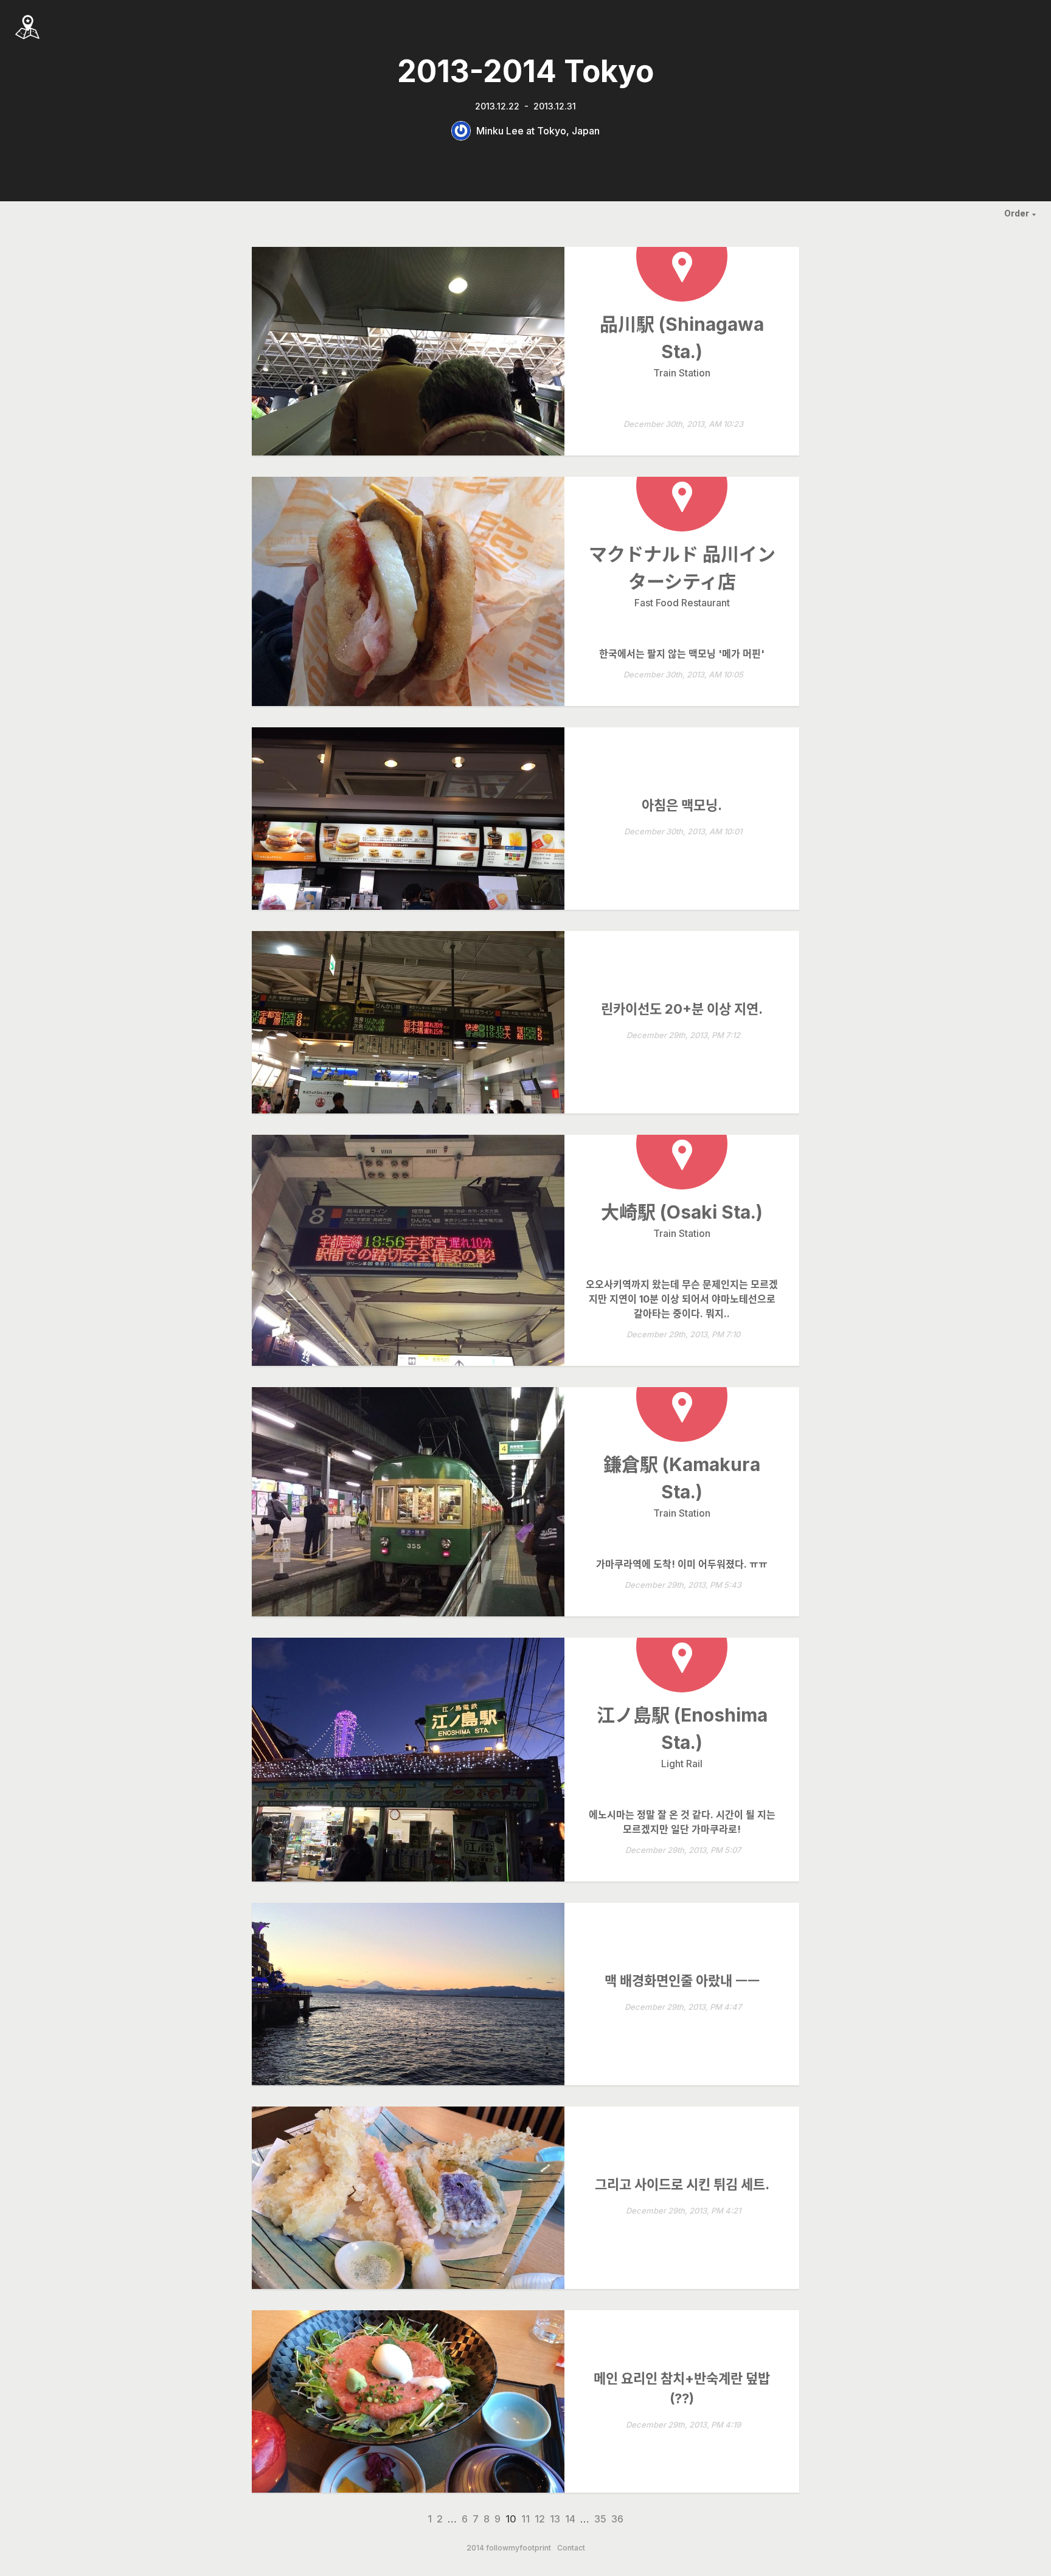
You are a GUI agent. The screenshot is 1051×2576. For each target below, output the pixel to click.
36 (617, 2519)
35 (600, 2519)
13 (555, 2519)
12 (540, 2519)
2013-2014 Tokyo (525, 71)
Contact (571, 2548)
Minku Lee (500, 131)
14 (570, 2519)
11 (525, 2519)
